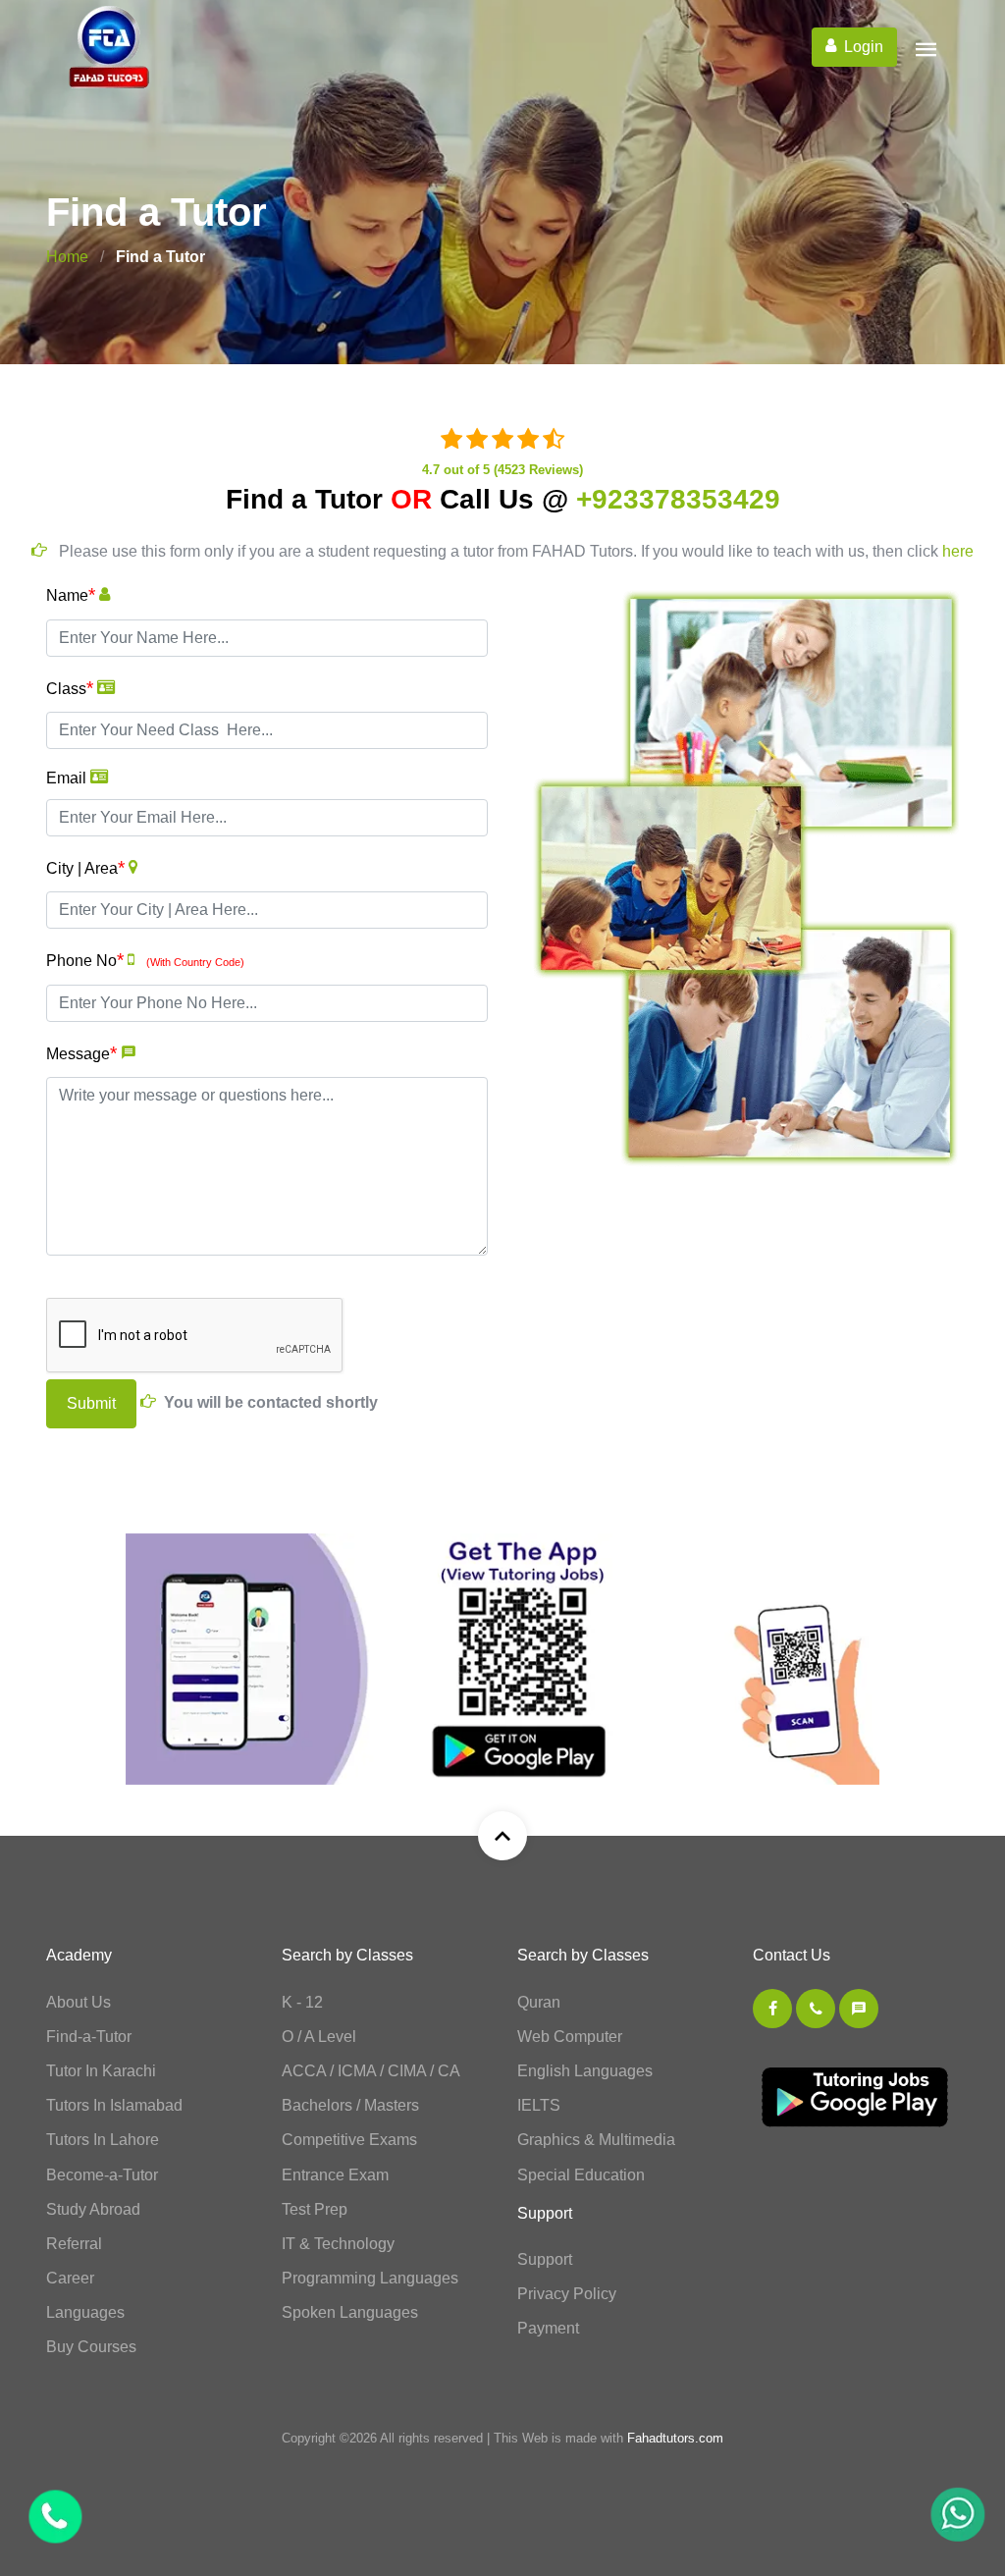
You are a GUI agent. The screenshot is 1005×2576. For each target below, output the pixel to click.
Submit (91, 1403)
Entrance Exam (335, 2175)
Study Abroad (93, 2209)
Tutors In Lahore (103, 2140)
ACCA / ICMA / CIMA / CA (371, 2071)
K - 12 (302, 2002)
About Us (79, 2002)
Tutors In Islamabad (114, 2105)
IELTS (539, 2105)
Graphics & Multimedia (596, 2140)
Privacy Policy (567, 2294)
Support (545, 2259)
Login (864, 47)
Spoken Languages (350, 2312)
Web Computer (570, 2037)
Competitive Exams (349, 2140)
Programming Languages (370, 2278)
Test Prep (315, 2209)
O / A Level (319, 2037)
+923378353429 (678, 499)
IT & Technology (338, 2244)
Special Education (581, 2175)
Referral (74, 2244)
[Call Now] (938, 2517)
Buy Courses (91, 2347)
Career (70, 2278)
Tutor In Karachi (101, 2071)
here (958, 551)
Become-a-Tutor (102, 2175)
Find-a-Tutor (89, 2037)
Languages (85, 2312)
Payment (548, 2328)
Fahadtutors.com (675, 2438)
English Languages (585, 2071)
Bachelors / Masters (350, 2105)
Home (67, 257)
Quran (539, 2002)
